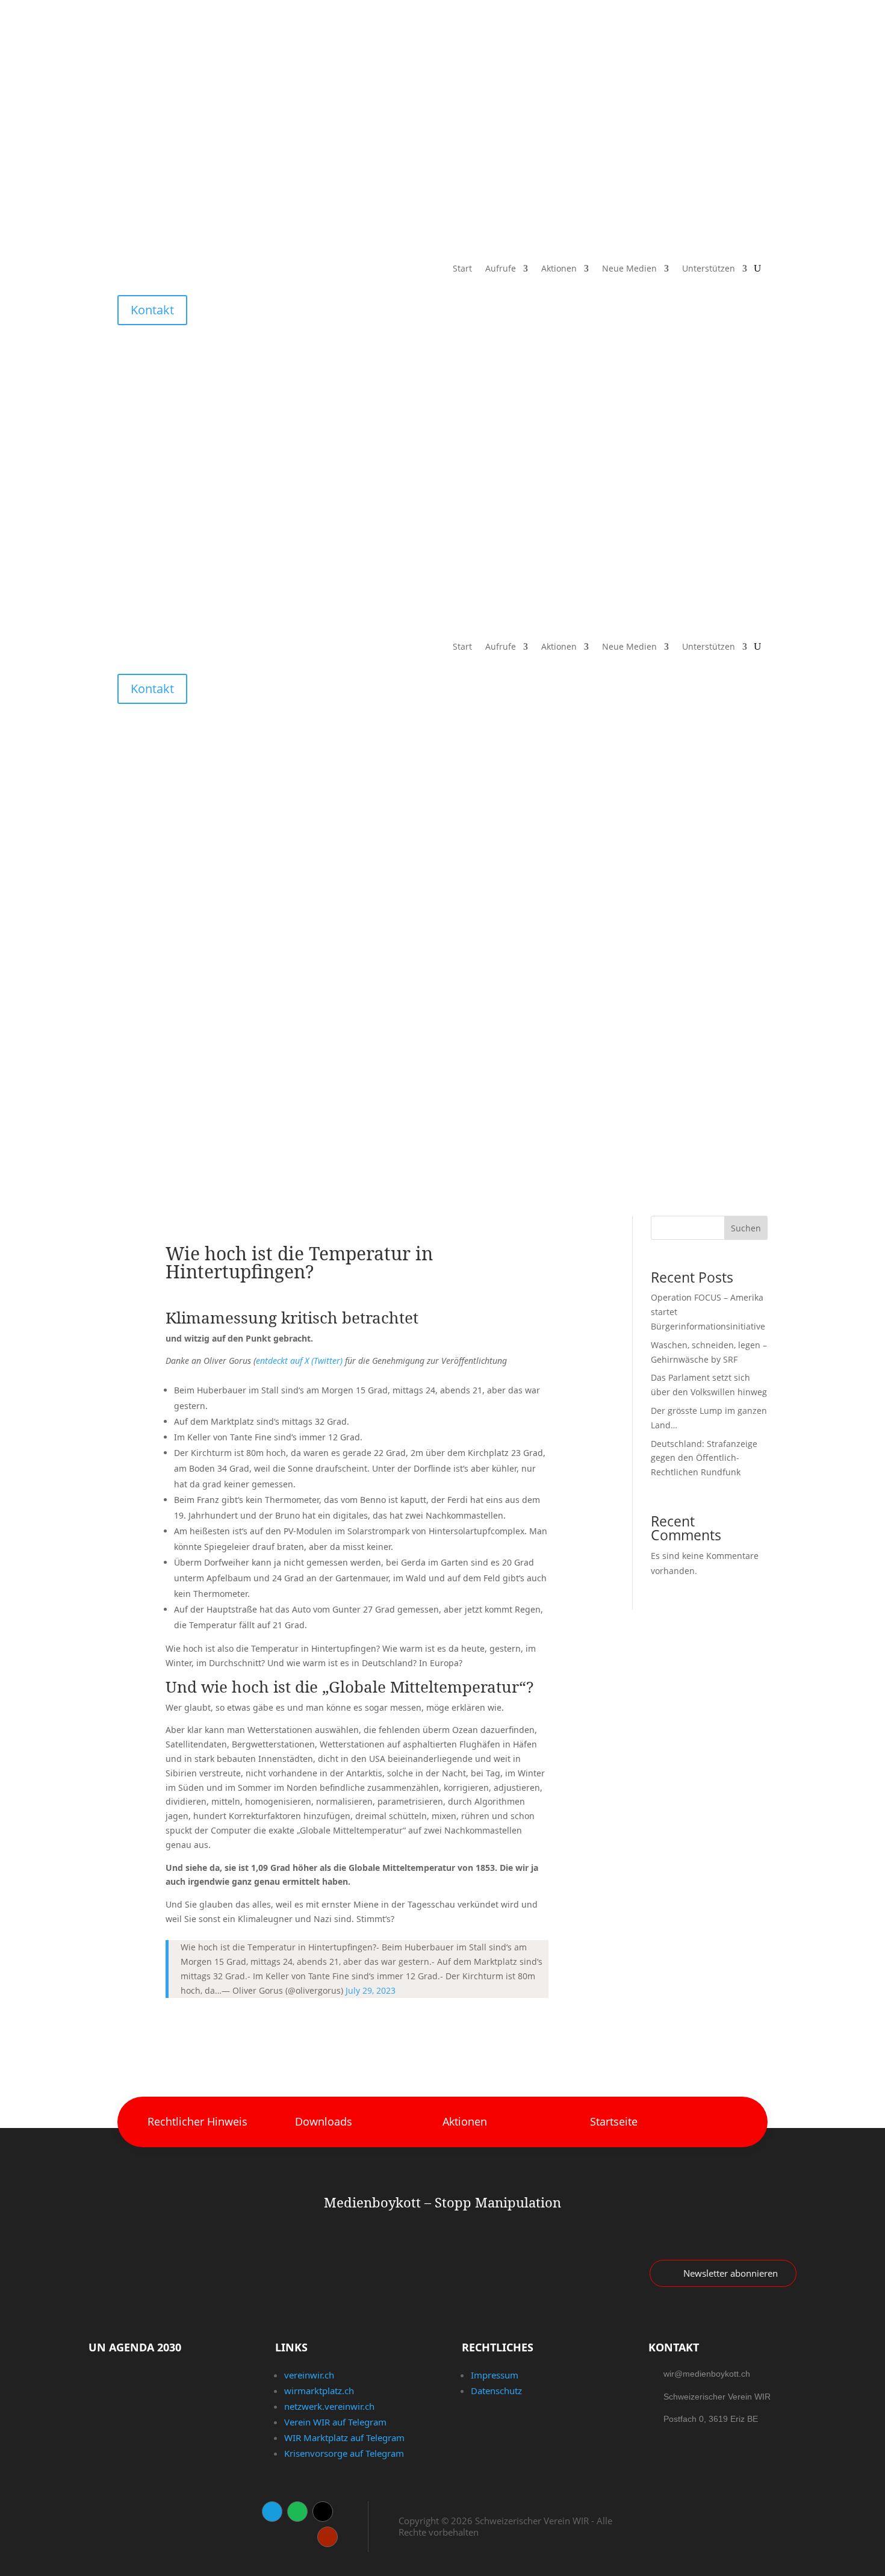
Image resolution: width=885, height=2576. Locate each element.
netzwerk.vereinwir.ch (329, 2406)
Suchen (746, 1228)
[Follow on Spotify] (297, 2512)
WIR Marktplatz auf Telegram (344, 2438)
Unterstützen (709, 269)
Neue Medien (629, 269)
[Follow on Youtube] (328, 2537)
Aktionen (559, 269)
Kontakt (152, 310)
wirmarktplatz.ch (319, 2391)
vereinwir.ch (309, 2375)
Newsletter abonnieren (731, 2273)
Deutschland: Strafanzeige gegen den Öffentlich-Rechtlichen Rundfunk (704, 1458)
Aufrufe (501, 269)
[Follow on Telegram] (272, 2512)
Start (462, 269)
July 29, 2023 (371, 1990)
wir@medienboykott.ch (707, 2374)
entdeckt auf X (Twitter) (299, 1361)
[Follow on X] (323, 2512)
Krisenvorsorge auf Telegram (344, 2453)
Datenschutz (496, 2391)
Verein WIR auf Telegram (335, 2422)
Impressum (495, 2375)
